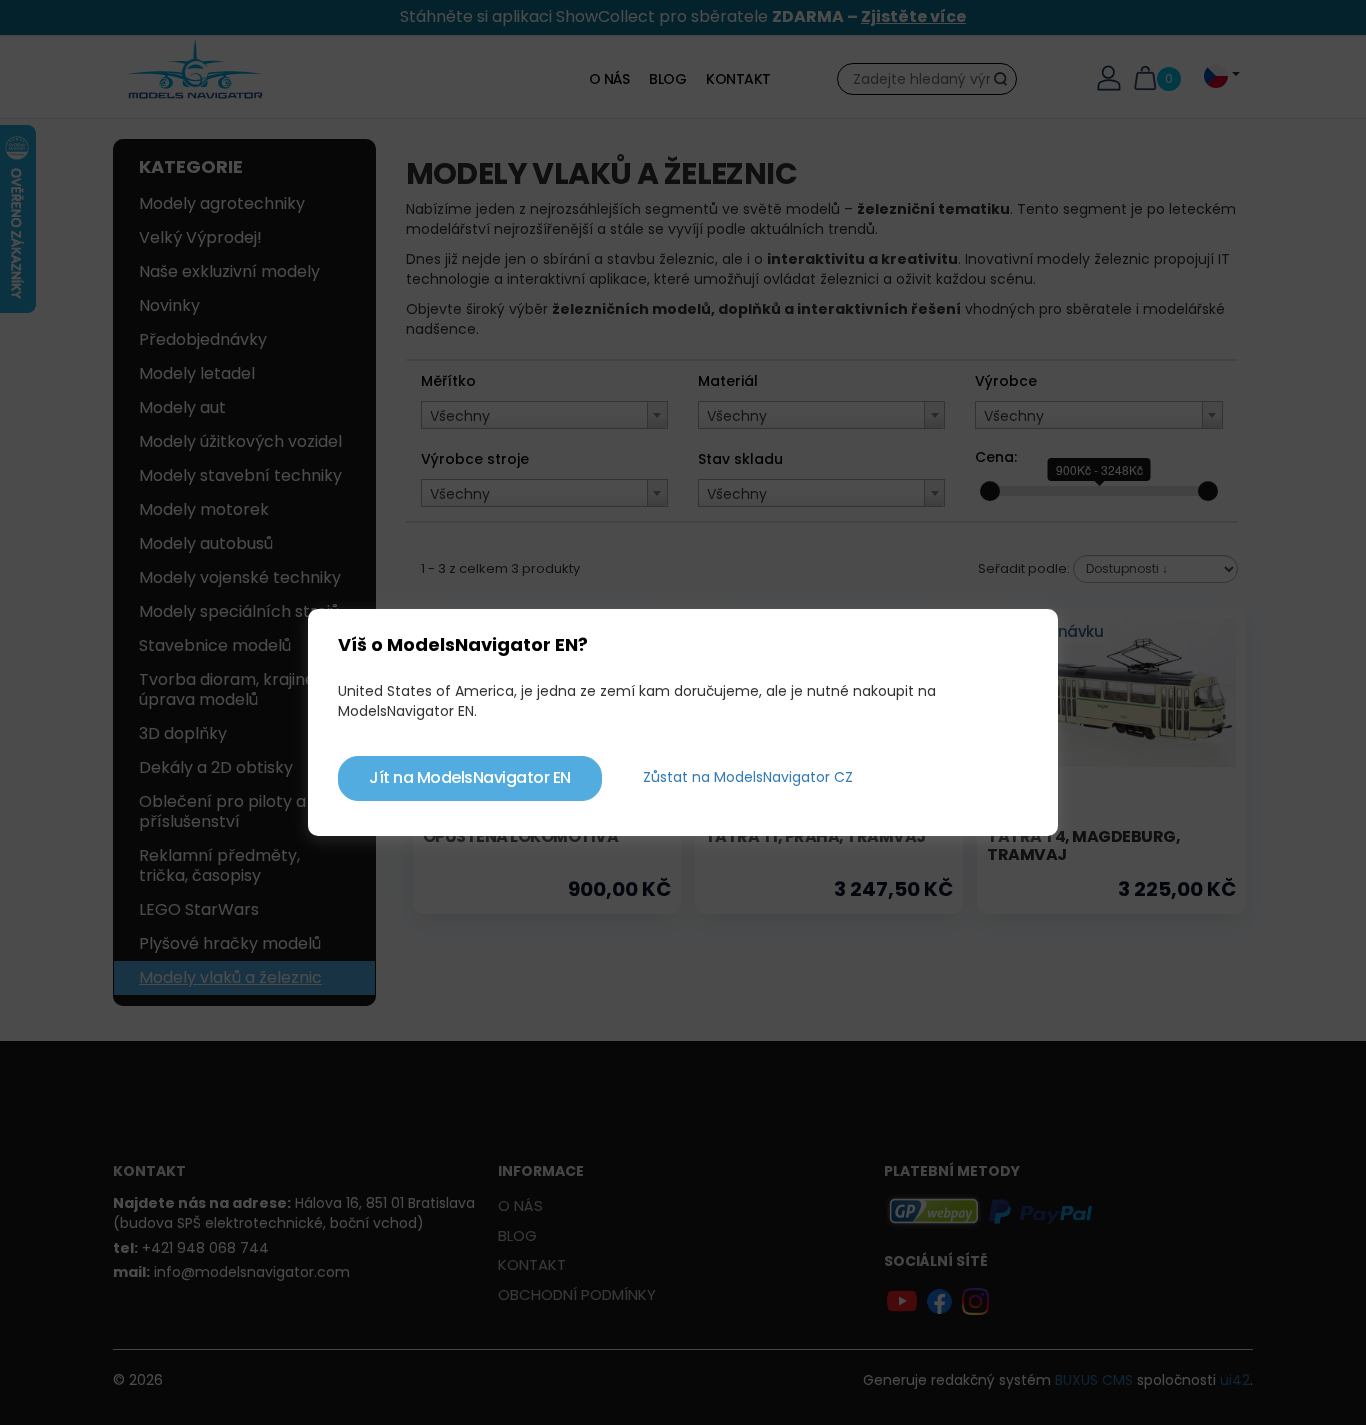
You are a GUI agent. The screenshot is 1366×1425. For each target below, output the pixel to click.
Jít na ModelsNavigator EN (470, 777)
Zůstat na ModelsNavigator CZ (748, 777)
